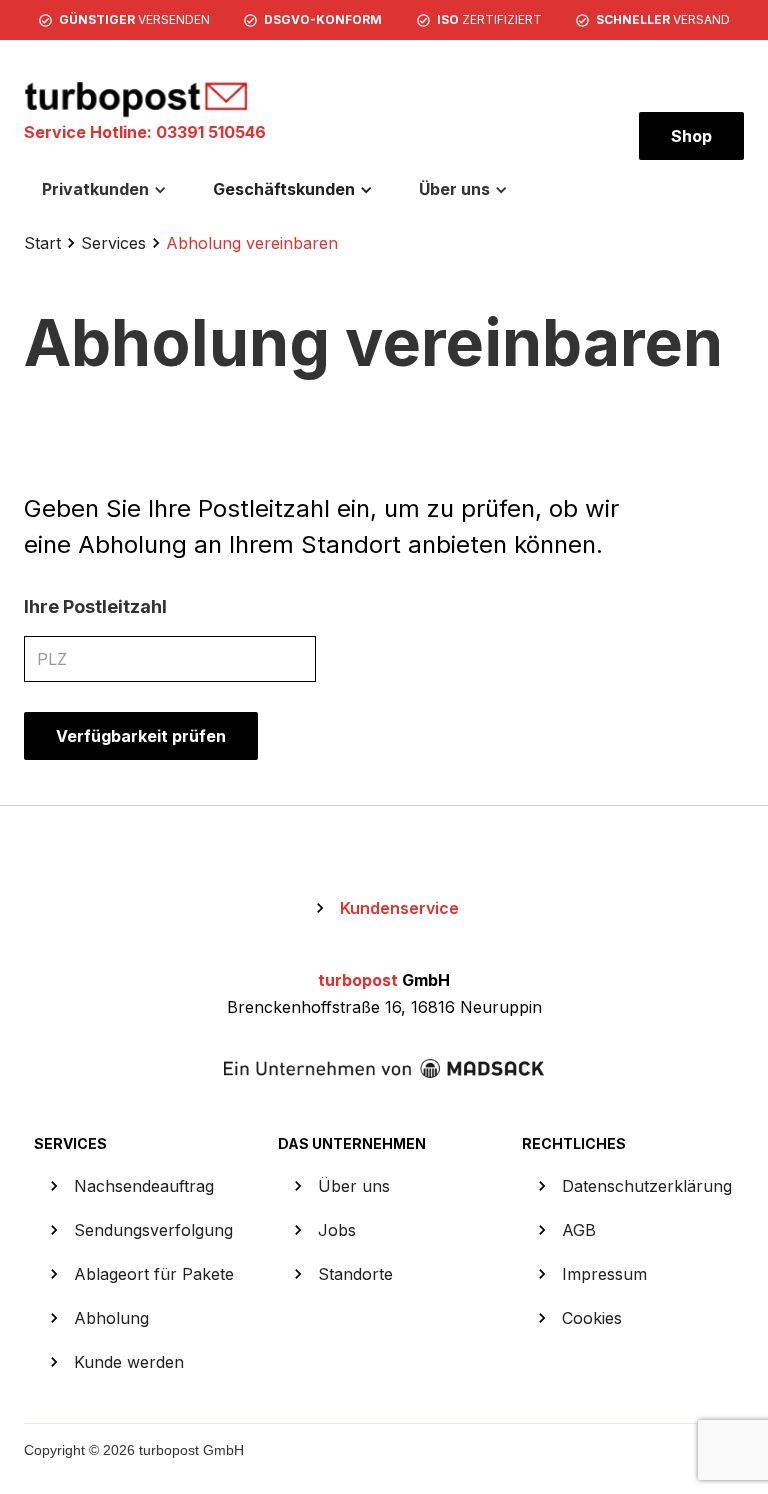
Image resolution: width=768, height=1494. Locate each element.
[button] (104, 189)
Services (113, 243)
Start (42, 243)
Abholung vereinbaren (252, 243)
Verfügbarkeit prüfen (141, 736)
